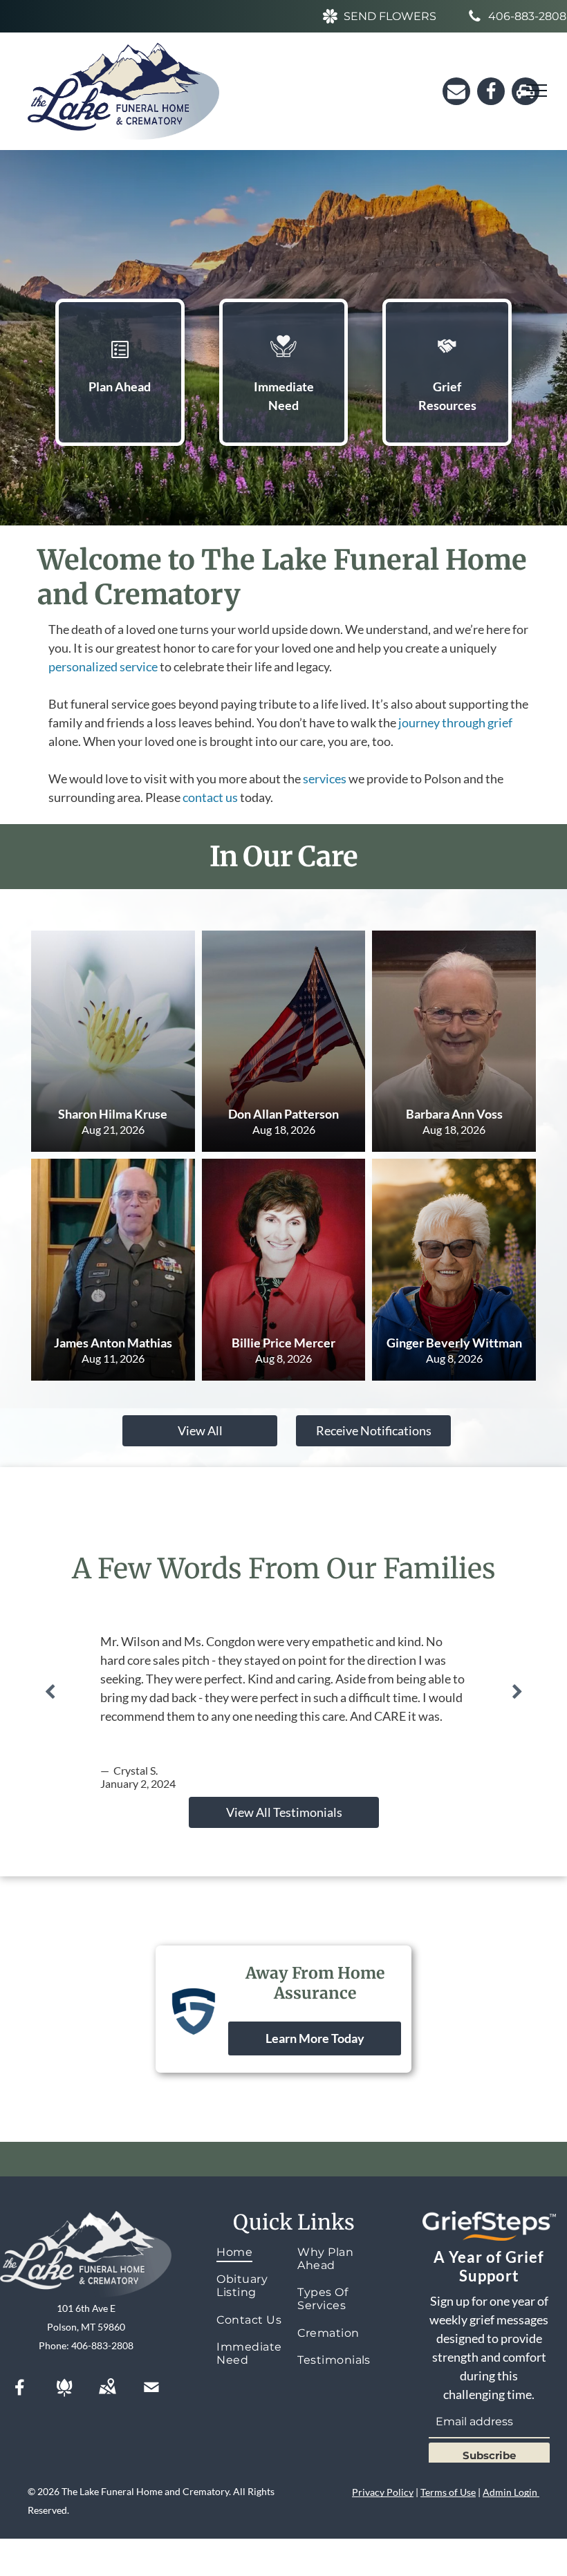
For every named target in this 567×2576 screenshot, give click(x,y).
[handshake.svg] (447, 364)
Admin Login (510, 2492)
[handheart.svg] (283, 364)
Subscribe (489, 2455)
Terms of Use (448, 2492)
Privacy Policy (383, 2492)
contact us (210, 797)
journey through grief (455, 722)
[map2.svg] (107, 2396)
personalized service (103, 666)
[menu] (537, 91)
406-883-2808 (102, 2345)
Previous (50, 1692)
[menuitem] (255, 2252)
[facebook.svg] (20, 2396)
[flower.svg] (64, 2396)
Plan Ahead (120, 386)
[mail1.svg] (151, 2396)
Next (517, 1692)
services (325, 778)
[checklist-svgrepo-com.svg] (120, 364)
